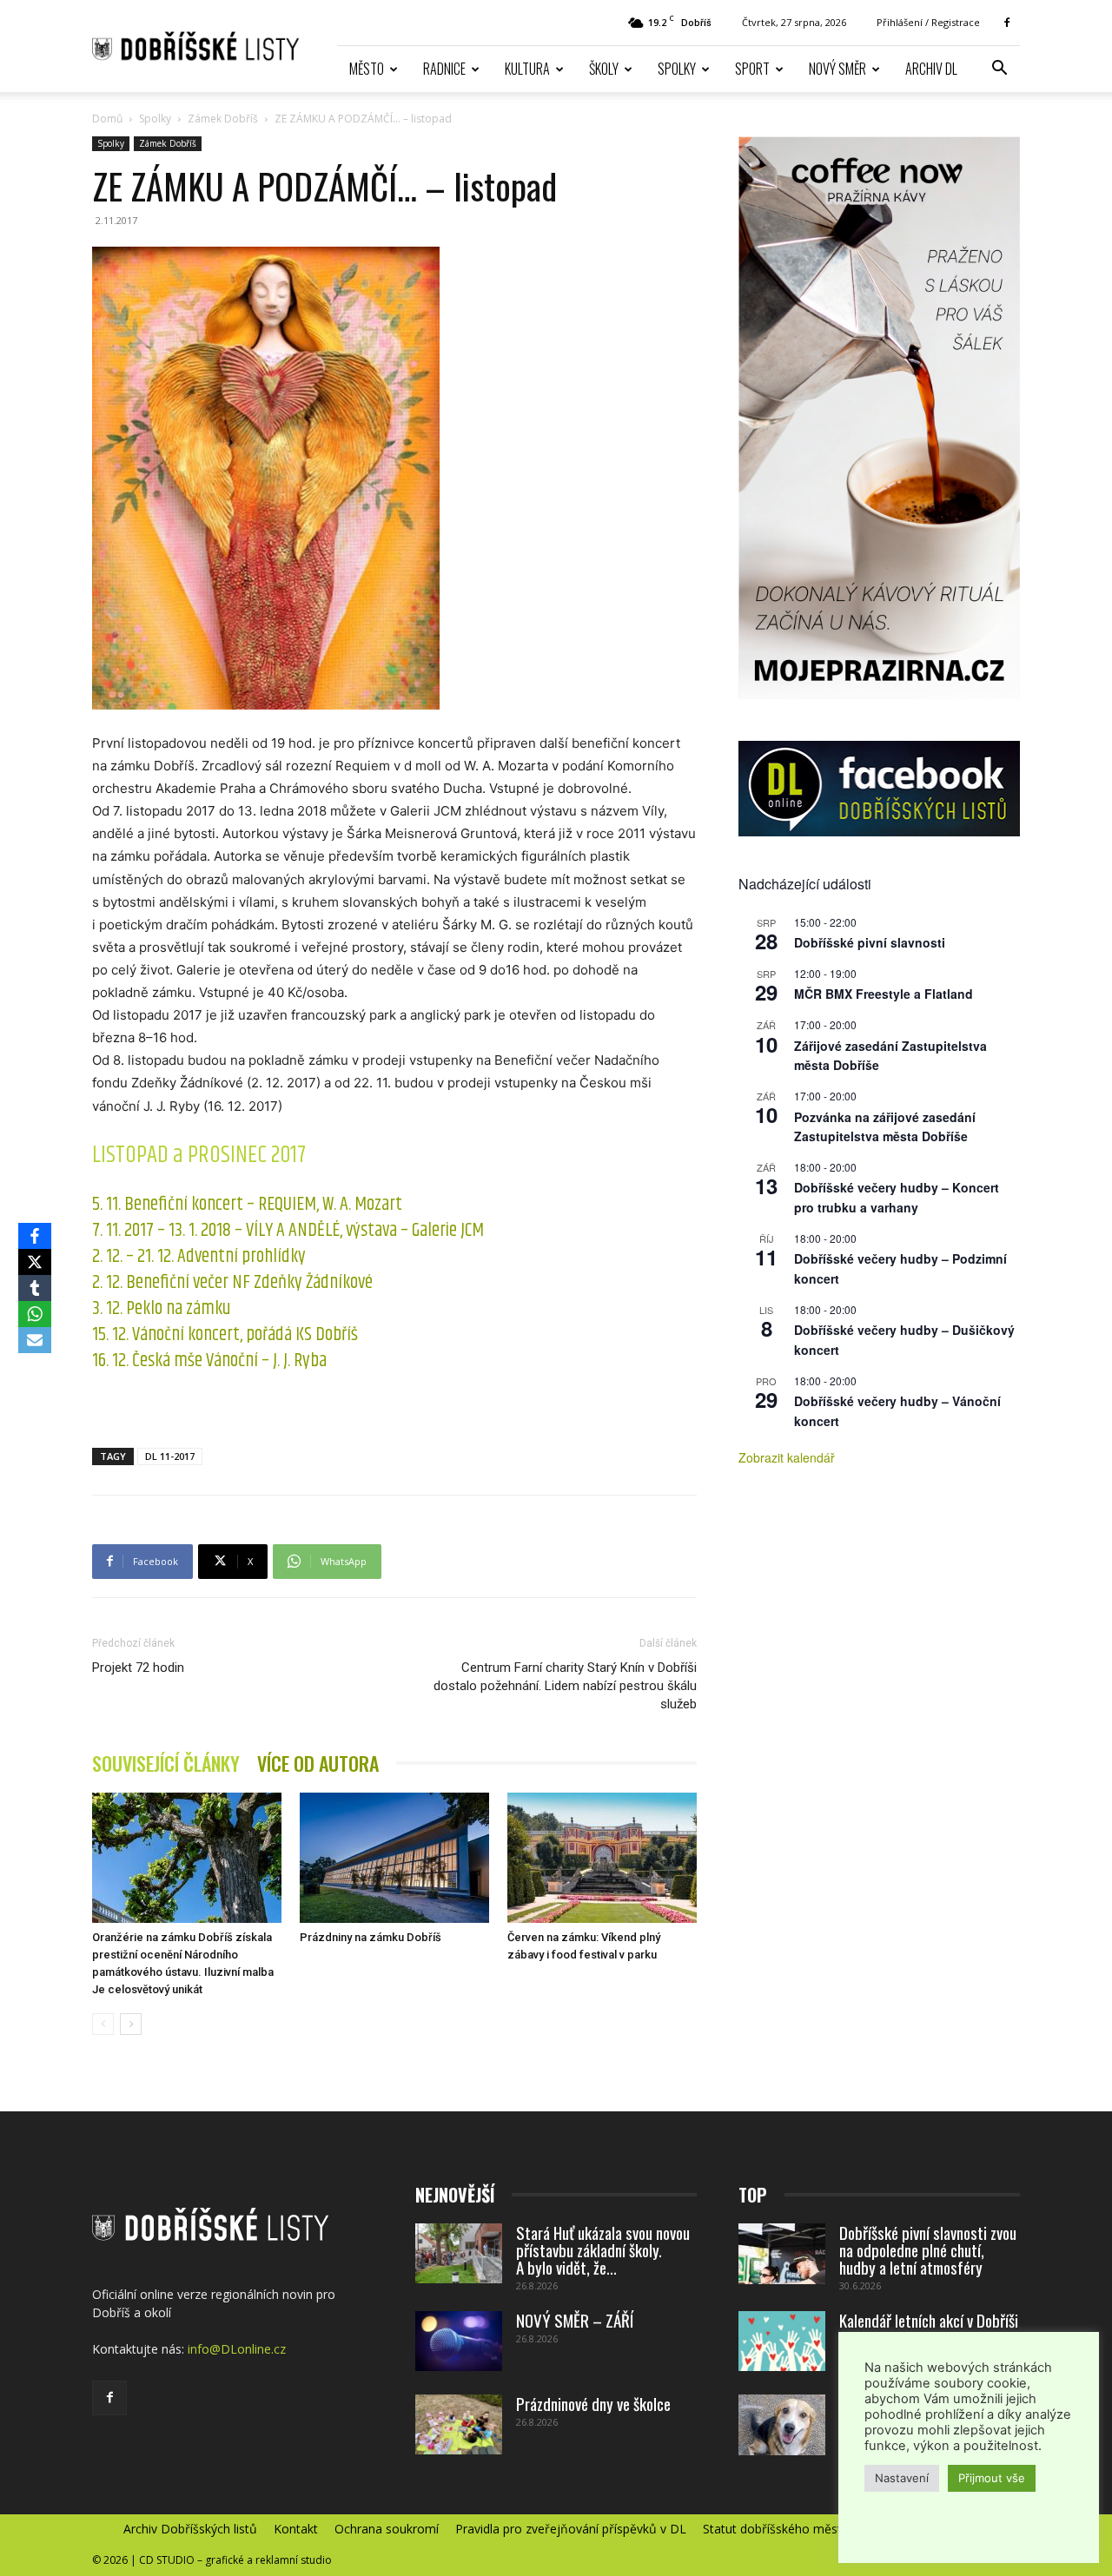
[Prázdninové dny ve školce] (459, 2424)
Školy (604, 69)
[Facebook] (1007, 23)
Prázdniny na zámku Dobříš (371, 1937)
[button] (999, 70)
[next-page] (131, 2024)
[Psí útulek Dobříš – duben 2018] (782, 2425)
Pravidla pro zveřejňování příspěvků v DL (571, 2529)
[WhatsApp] (35, 1314)
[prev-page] (103, 2024)
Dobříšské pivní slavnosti (870, 942)
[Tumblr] (35, 1288)
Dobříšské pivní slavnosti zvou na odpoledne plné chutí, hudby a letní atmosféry (928, 2249)
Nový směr (837, 69)
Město (367, 69)
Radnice (444, 69)
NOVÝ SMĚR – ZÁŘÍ (575, 2320)
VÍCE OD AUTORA (318, 1764)
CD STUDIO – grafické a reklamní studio (235, 2560)
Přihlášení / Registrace (928, 22)
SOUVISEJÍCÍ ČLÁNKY (166, 1764)
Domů (107, 119)
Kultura (527, 69)
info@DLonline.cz (237, 2349)
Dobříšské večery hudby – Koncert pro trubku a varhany (897, 1197)
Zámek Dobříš (223, 119)
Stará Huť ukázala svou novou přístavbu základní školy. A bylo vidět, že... (603, 2249)
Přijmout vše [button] (992, 2478)
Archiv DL (931, 69)
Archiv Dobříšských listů (190, 2529)
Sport (752, 69)
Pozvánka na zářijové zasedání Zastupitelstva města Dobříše (885, 1127)
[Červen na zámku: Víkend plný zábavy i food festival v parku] (602, 1858)
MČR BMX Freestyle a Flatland (884, 994)
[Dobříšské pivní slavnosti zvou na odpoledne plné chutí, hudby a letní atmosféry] (782, 2254)
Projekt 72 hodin (138, 1668)
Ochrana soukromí (387, 2529)
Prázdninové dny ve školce (593, 2403)
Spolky (677, 69)
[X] (35, 1262)
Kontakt (296, 2529)
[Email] (35, 1340)
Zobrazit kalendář (787, 1457)
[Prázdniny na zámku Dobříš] (394, 1858)
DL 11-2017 (170, 1456)
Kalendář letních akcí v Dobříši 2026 (929, 2328)
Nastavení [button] (902, 2478)
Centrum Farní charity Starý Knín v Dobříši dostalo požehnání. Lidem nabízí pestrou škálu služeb (565, 1686)
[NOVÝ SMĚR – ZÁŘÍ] (459, 2341)
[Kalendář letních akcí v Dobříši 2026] (782, 2341)
